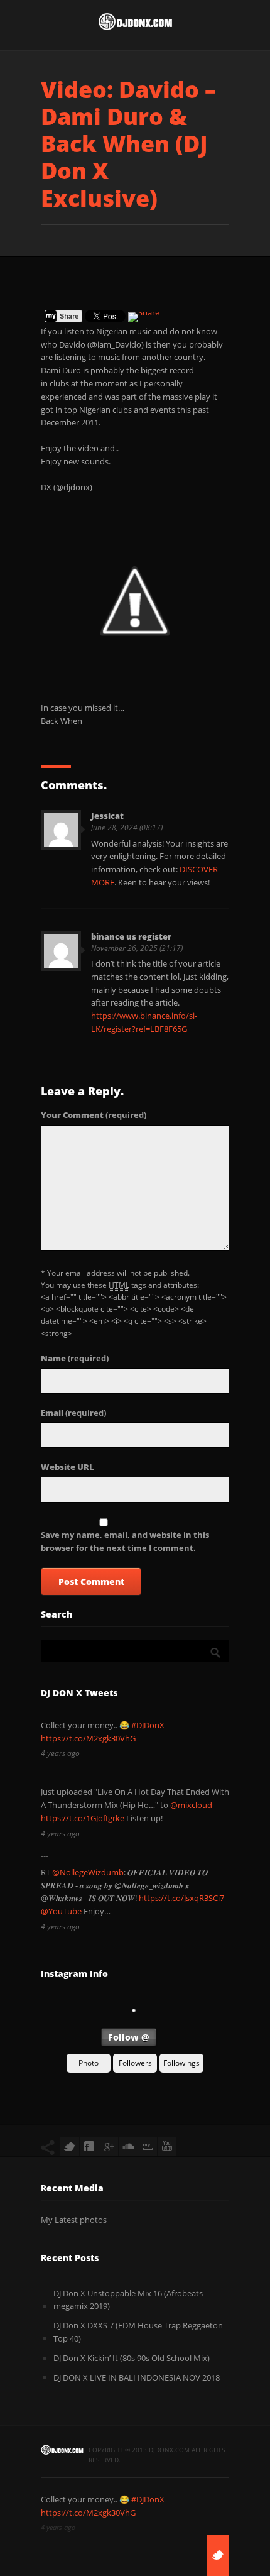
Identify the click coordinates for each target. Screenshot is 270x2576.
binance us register (131, 936)
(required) (94, 1115)
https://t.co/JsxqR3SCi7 (181, 1898)
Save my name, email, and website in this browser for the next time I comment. (125, 1541)
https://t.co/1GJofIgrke (83, 1818)
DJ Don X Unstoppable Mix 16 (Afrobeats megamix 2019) (128, 2300)
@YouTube (61, 1911)
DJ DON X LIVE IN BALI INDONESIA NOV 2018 (137, 2377)
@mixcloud (191, 1805)
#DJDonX (148, 1725)
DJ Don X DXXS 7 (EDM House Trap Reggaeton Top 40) (138, 2332)
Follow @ (129, 2037)
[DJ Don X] (135, 25)
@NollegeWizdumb (88, 1872)
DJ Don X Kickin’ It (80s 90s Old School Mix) (132, 2358)
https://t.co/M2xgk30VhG (88, 1738)
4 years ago (60, 1753)
